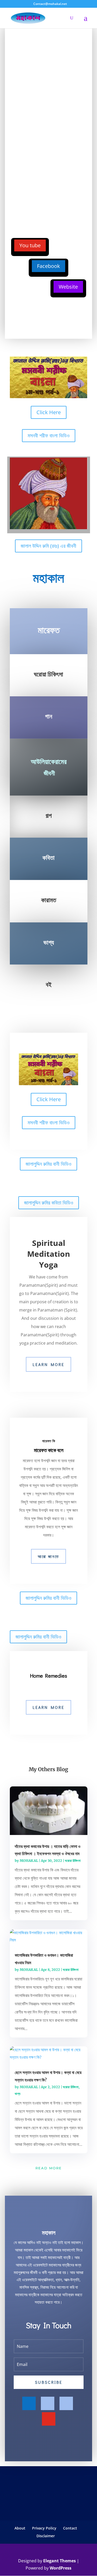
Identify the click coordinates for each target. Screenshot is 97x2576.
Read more (49, 2168)
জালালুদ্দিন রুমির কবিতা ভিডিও (49, 1203)
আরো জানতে (48, 1556)
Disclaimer (46, 2536)
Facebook (48, 266)
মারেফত (49, 630)
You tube (30, 245)
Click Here (49, 412)
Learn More (48, 1364)
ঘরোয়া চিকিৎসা (73, 1861)
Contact (70, 2528)
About (20, 2528)
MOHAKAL (29, 1861)
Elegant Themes (59, 2561)
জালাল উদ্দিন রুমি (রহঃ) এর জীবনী (48, 546)
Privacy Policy (44, 2528)
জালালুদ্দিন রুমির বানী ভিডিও (48, 1164)
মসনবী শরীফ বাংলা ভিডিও (49, 435)
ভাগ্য (18, 2094)
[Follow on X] (48, 2403)
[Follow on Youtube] (49, 2419)
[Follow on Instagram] (66, 2403)
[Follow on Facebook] (29, 2403)
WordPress (61, 2568)
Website (68, 287)
